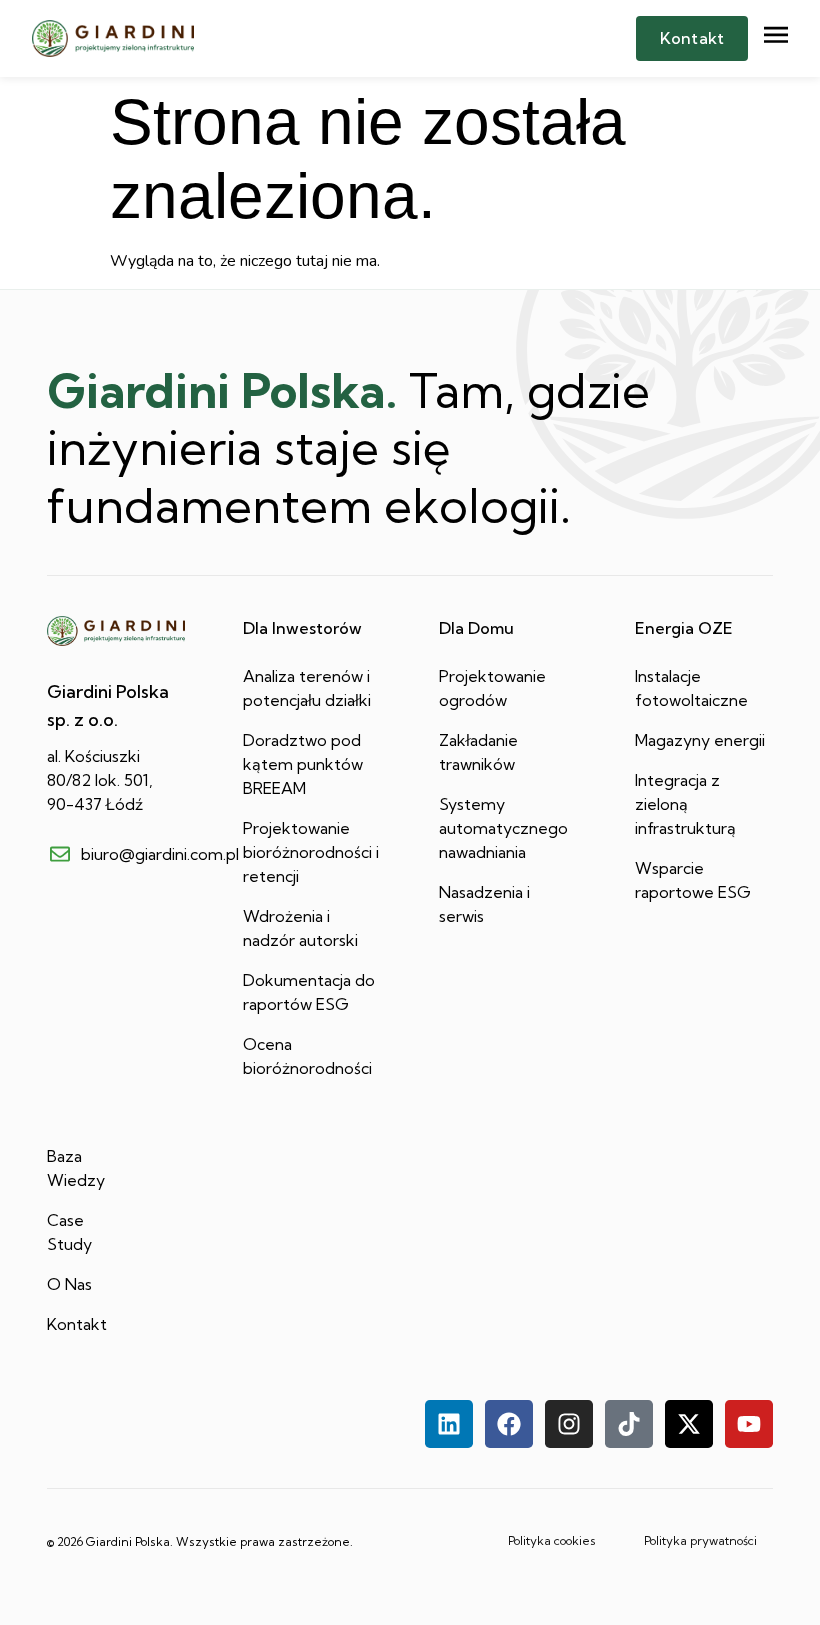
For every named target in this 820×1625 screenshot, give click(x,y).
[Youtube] (749, 1424)
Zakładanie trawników (478, 752)
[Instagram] (569, 1424)
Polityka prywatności (700, 1540)
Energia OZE (684, 628)
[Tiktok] (629, 1424)
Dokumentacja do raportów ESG (309, 992)
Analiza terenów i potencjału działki (307, 688)
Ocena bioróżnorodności (307, 1056)
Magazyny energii (700, 740)
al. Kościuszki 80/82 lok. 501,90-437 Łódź (100, 780)
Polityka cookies (552, 1540)
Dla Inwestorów (302, 628)
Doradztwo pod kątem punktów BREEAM (303, 764)
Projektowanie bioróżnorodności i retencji (311, 852)
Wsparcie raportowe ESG (693, 880)
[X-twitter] (689, 1424)
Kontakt (77, 1324)
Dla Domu (476, 628)
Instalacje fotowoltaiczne (691, 688)
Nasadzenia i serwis (484, 904)
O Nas (69, 1284)
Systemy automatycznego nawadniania (503, 828)
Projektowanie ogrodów (492, 688)
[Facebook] (509, 1424)
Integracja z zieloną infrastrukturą (685, 804)
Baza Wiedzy (76, 1168)
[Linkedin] (449, 1424)
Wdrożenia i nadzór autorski (300, 928)
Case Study (69, 1232)
